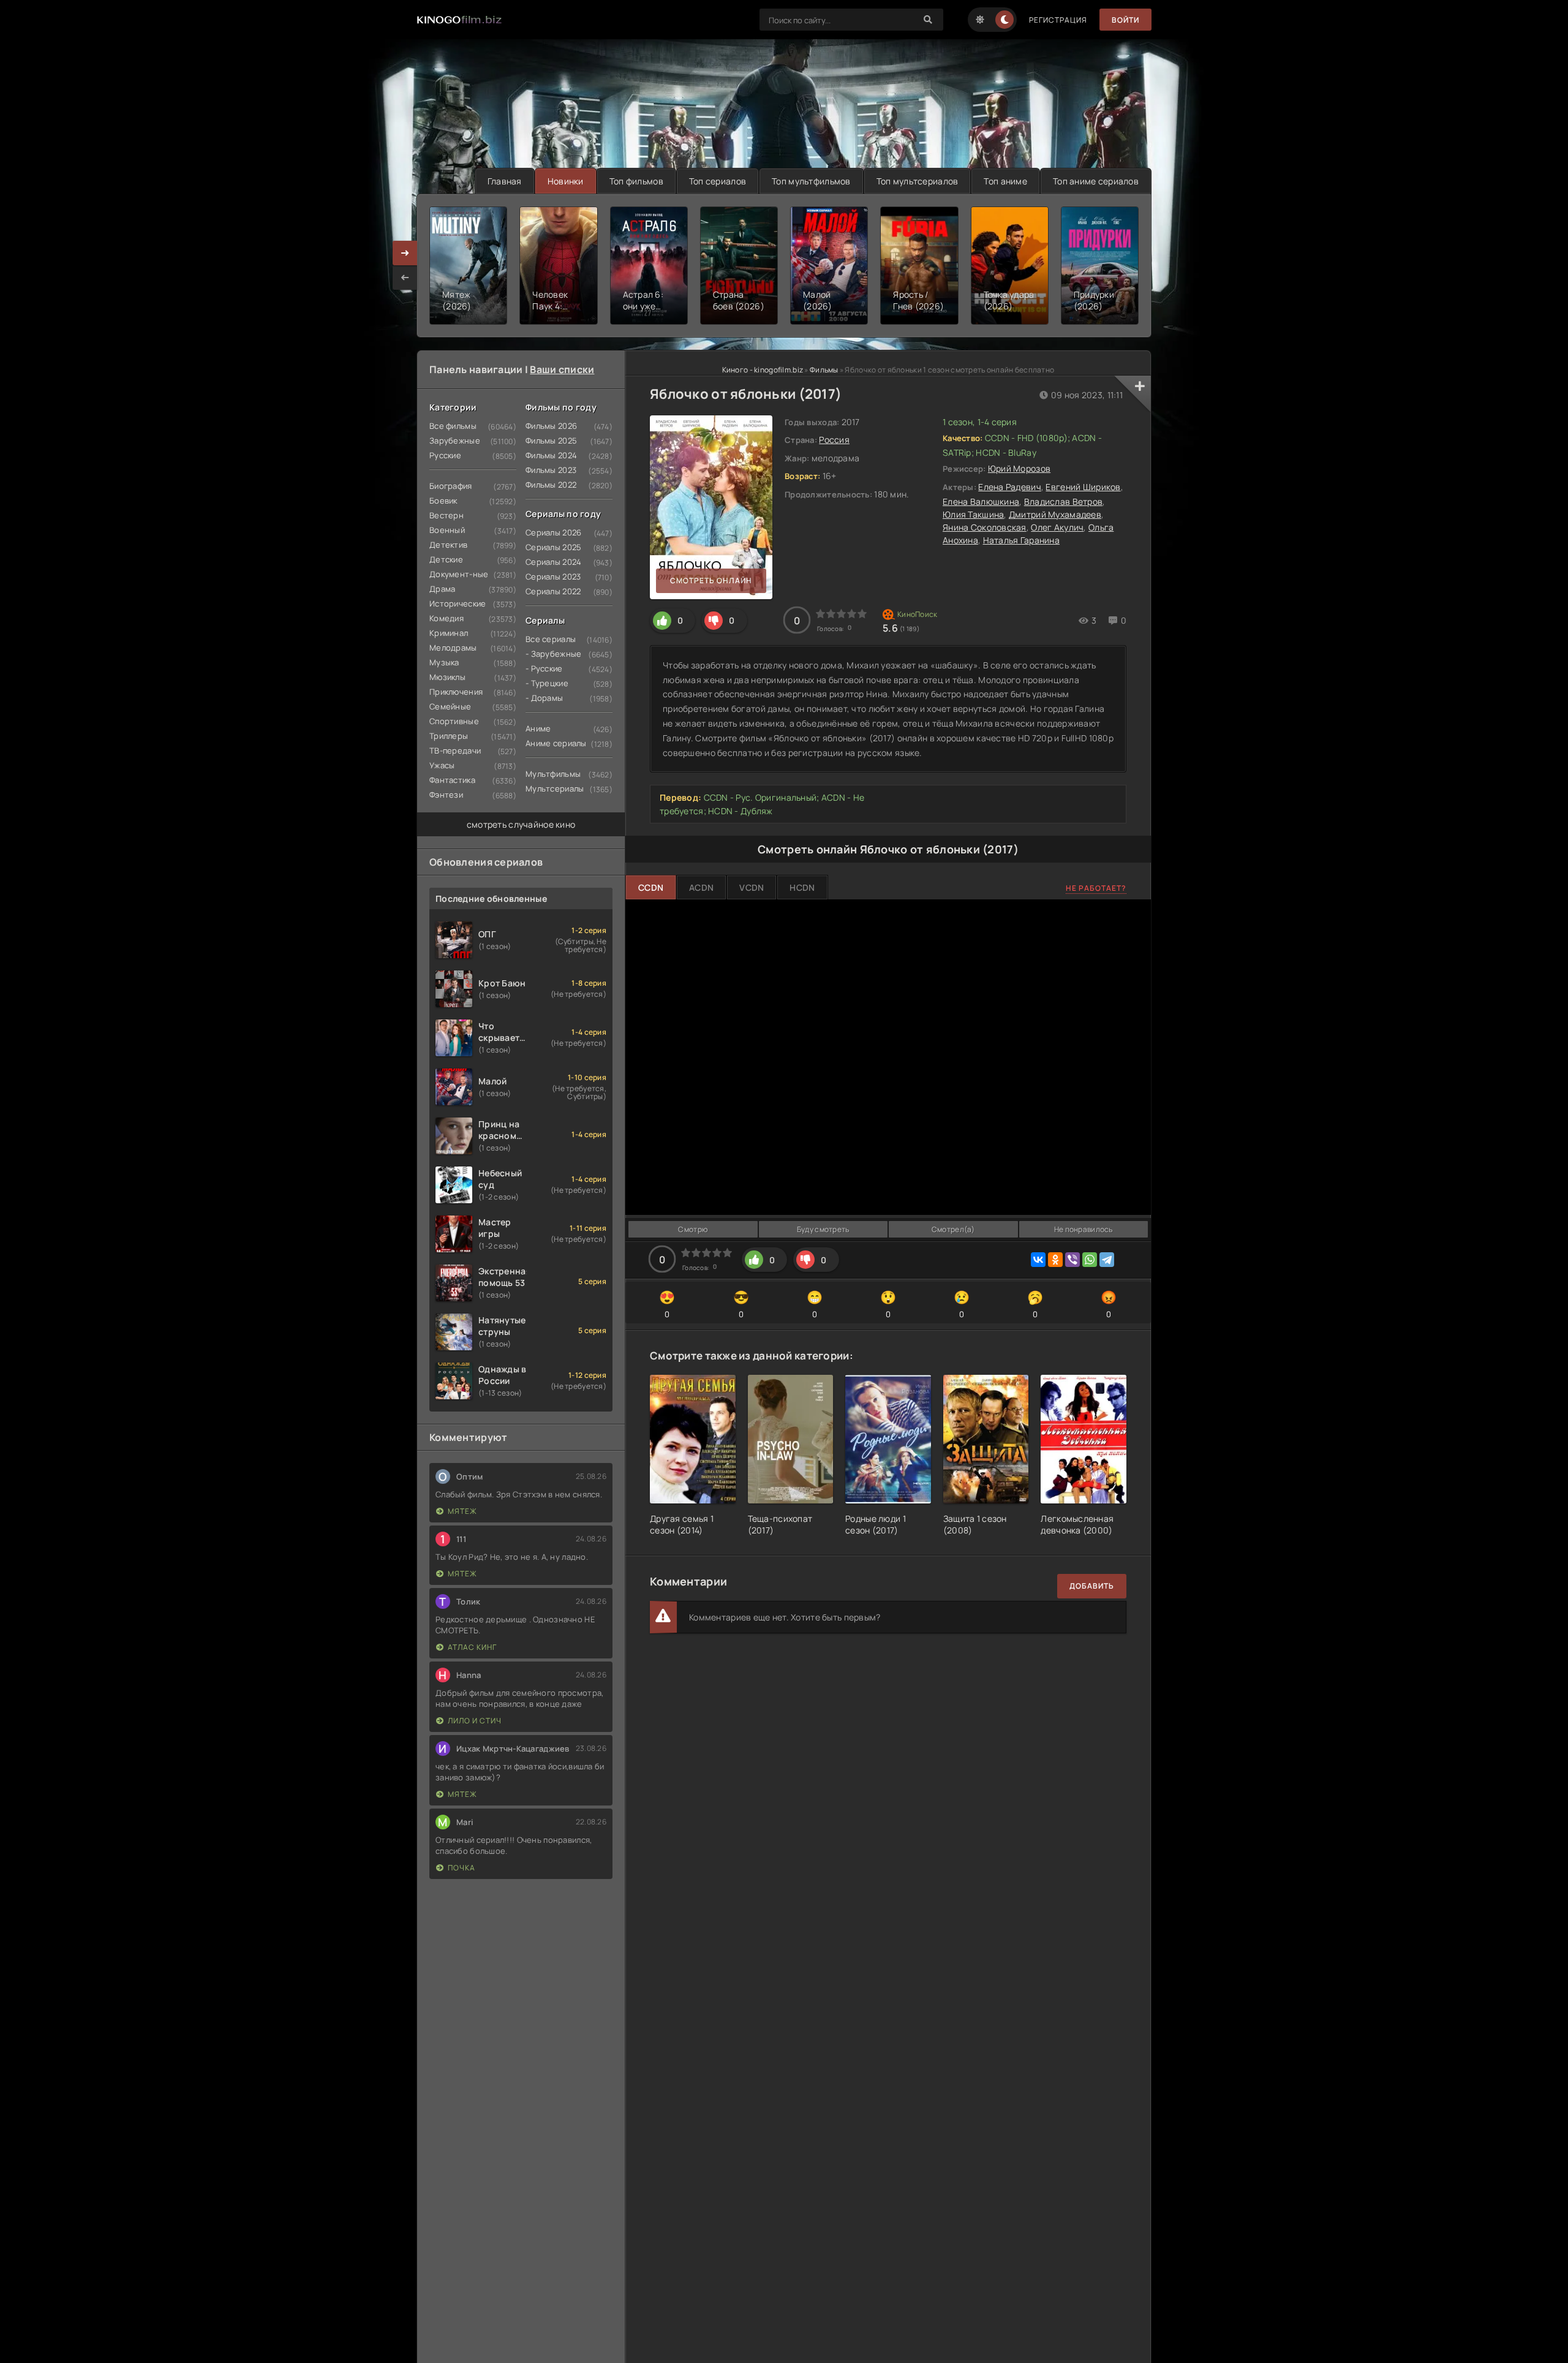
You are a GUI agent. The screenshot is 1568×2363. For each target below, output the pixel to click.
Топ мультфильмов (811, 181)
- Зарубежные (553, 654)
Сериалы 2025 (553, 547)
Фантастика (452, 780)
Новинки (566, 181)
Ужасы (442, 765)
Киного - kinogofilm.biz (763, 370)
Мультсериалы (555, 788)
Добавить (1092, 1586)
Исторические (458, 603)
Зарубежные (455, 440)
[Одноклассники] (1055, 1260)
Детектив (448, 545)
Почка (462, 1868)
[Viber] (1072, 1260)
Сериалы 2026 (553, 532)
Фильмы (824, 370)
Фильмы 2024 (551, 455)
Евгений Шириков (1083, 487)
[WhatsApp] (1090, 1260)
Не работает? (1096, 888)
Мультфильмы (553, 774)
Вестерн (447, 515)
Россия (834, 440)
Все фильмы (453, 426)
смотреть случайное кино (521, 824)
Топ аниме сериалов (1096, 181)
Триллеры (449, 736)
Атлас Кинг (472, 1647)
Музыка (444, 662)
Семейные (450, 706)
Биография (451, 486)
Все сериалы (551, 639)
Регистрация (1058, 20)
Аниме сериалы (556, 743)
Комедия (447, 618)
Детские (446, 559)
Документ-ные (459, 574)
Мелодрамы (453, 648)
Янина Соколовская (985, 527)
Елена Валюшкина (981, 501)
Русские (445, 455)
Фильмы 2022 (551, 485)
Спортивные (454, 721)
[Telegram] (1107, 1260)
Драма (442, 589)
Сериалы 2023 (553, 577)
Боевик (443, 501)
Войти (1125, 20)
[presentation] (405, 278)
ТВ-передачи (455, 750)
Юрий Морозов (1019, 468)
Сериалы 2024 (553, 562)
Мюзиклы (447, 677)
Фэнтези (446, 795)
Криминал (449, 633)
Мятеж (462, 1511)
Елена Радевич (1010, 487)
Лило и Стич (475, 1721)
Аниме (538, 728)
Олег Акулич (1057, 527)
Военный (447, 530)
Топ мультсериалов (918, 181)
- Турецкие (547, 683)
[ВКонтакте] (1038, 1260)
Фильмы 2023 (551, 470)
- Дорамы (544, 698)
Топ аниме (1005, 181)
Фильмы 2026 (551, 426)
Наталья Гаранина (1021, 540)
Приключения (456, 692)
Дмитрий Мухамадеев (1055, 514)
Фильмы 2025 (551, 440)
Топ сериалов (718, 181)
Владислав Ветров (1063, 501)
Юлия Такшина (973, 514)
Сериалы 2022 (553, 591)
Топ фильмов (636, 181)
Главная (505, 181)
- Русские (544, 668)
